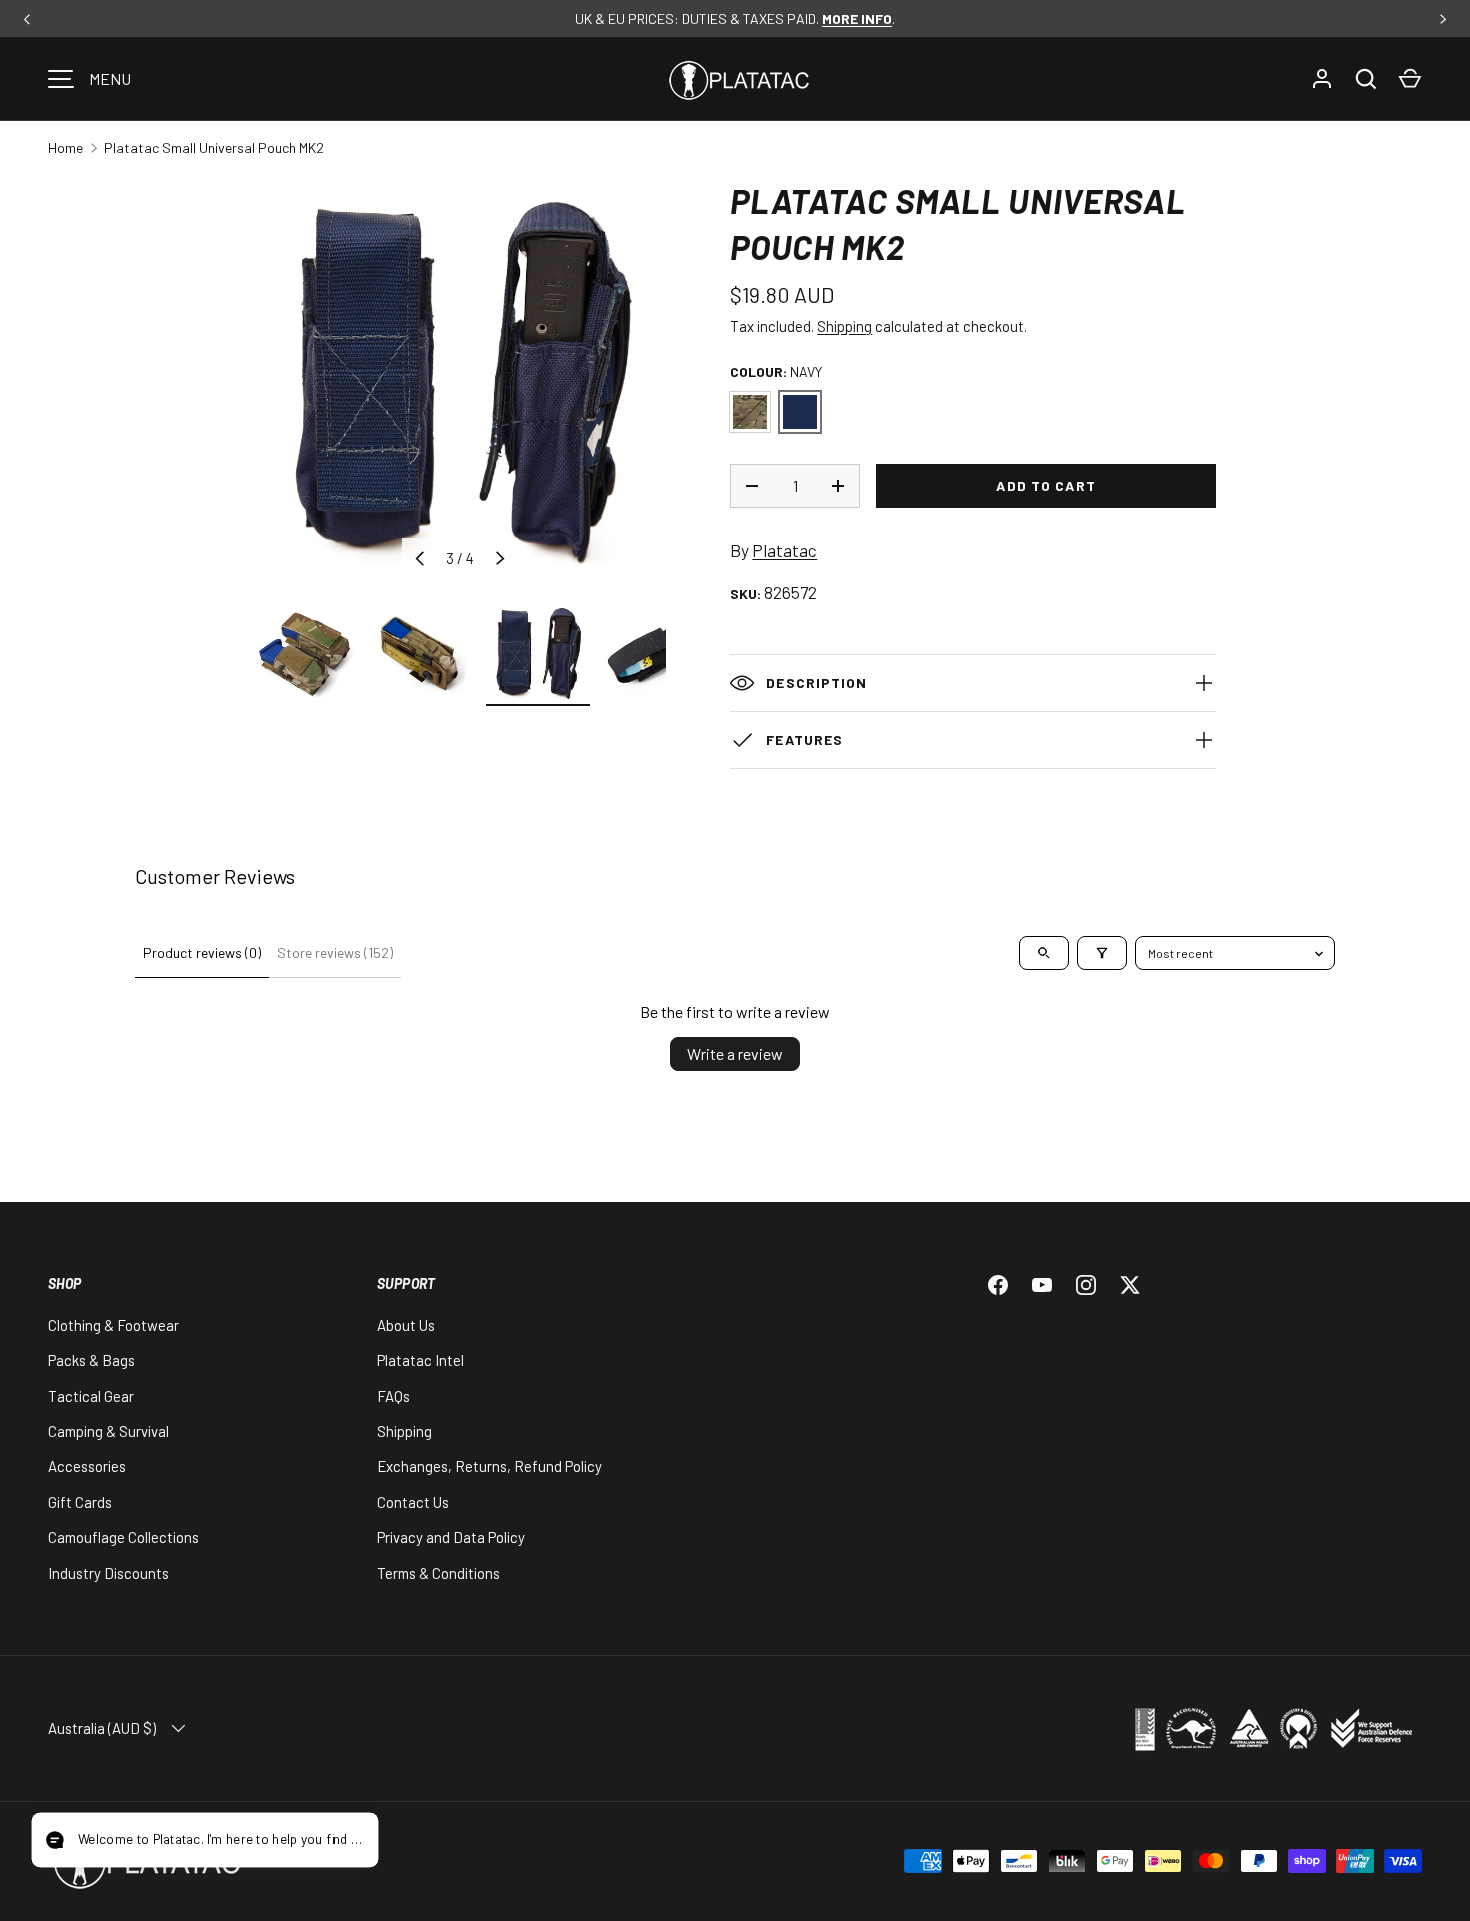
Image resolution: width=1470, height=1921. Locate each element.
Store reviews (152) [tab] (335, 952)
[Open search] (1044, 953)
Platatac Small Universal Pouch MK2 (214, 147)
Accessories (87, 1466)
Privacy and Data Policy (451, 1537)
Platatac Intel (420, 1360)
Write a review (735, 1053)
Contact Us (413, 1502)
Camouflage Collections (123, 1537)
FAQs (393, 1396)
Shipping (844, 326)
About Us (406, 1325)
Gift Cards (80, 1502)
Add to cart (1045, 485)
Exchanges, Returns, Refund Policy (489, 1466)
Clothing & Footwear (113, 1325)
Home (65, 147)
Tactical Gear (91, 1396)
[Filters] (1102, 953)
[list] (460, 384)
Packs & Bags (91, 1360)
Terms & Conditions (438, 1573)
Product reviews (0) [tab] (202, 952)
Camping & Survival (108, 1431)
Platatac (784, 550)
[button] (1410, 79)
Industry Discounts (108, 1573)
